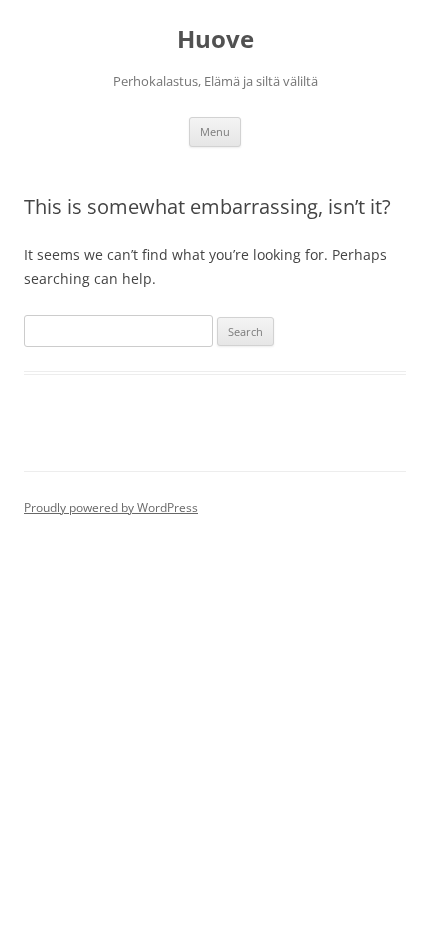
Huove (215, 39)
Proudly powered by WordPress (111, 507)
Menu (215, 131)
